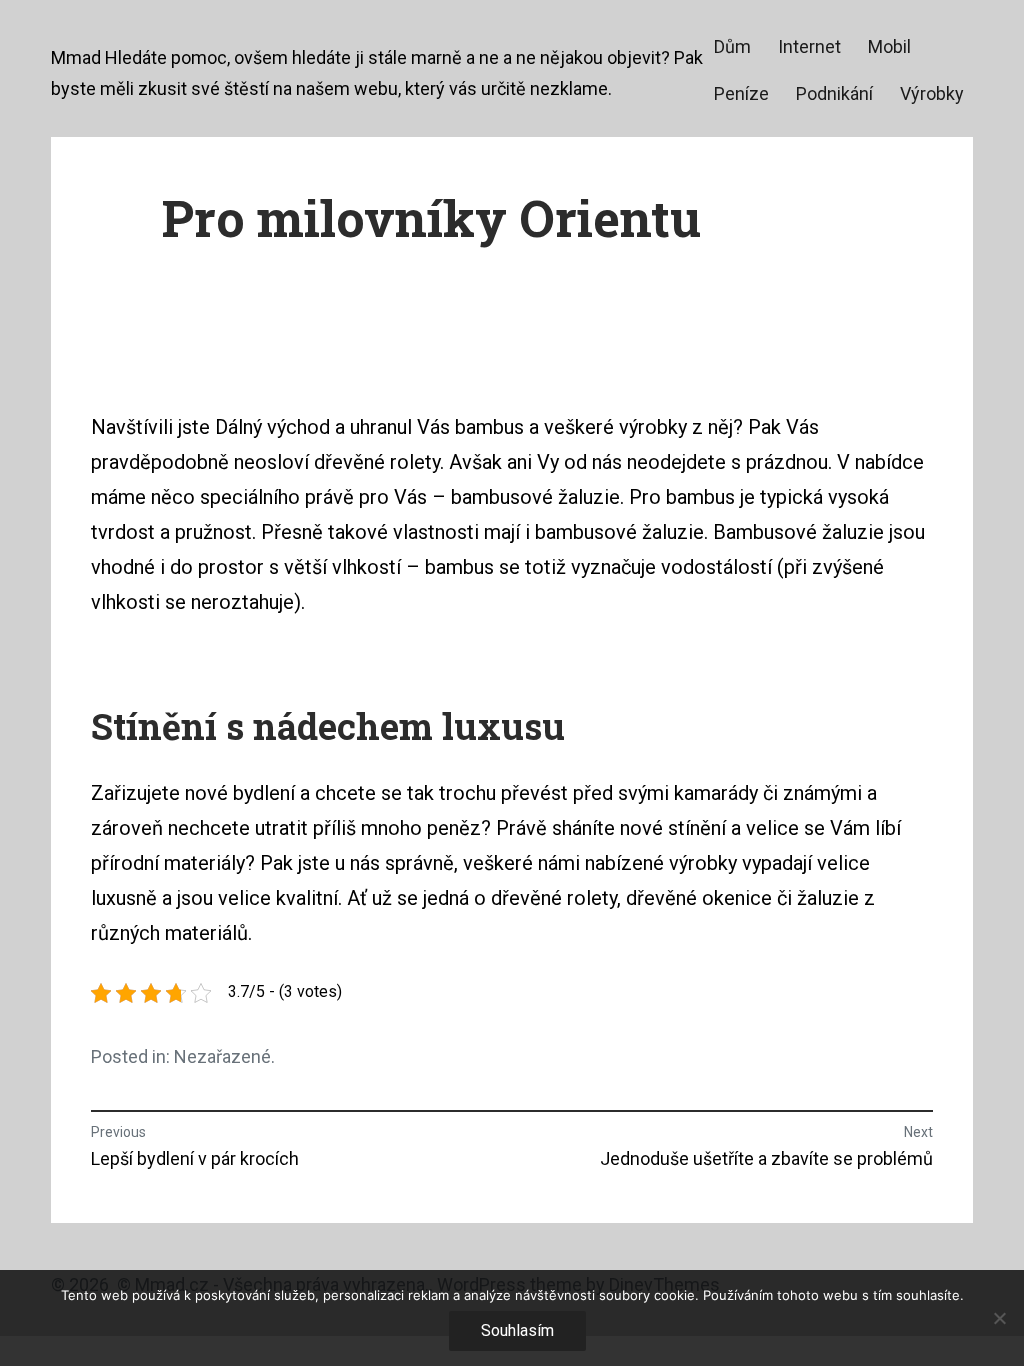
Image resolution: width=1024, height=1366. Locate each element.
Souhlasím (517, 1330)
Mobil (889, 46)
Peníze (741, 93)
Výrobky (932, 93)
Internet (809, 46)
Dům (732, 46)
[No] (999, 1318)
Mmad (76, 57)
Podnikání (834, 93)
